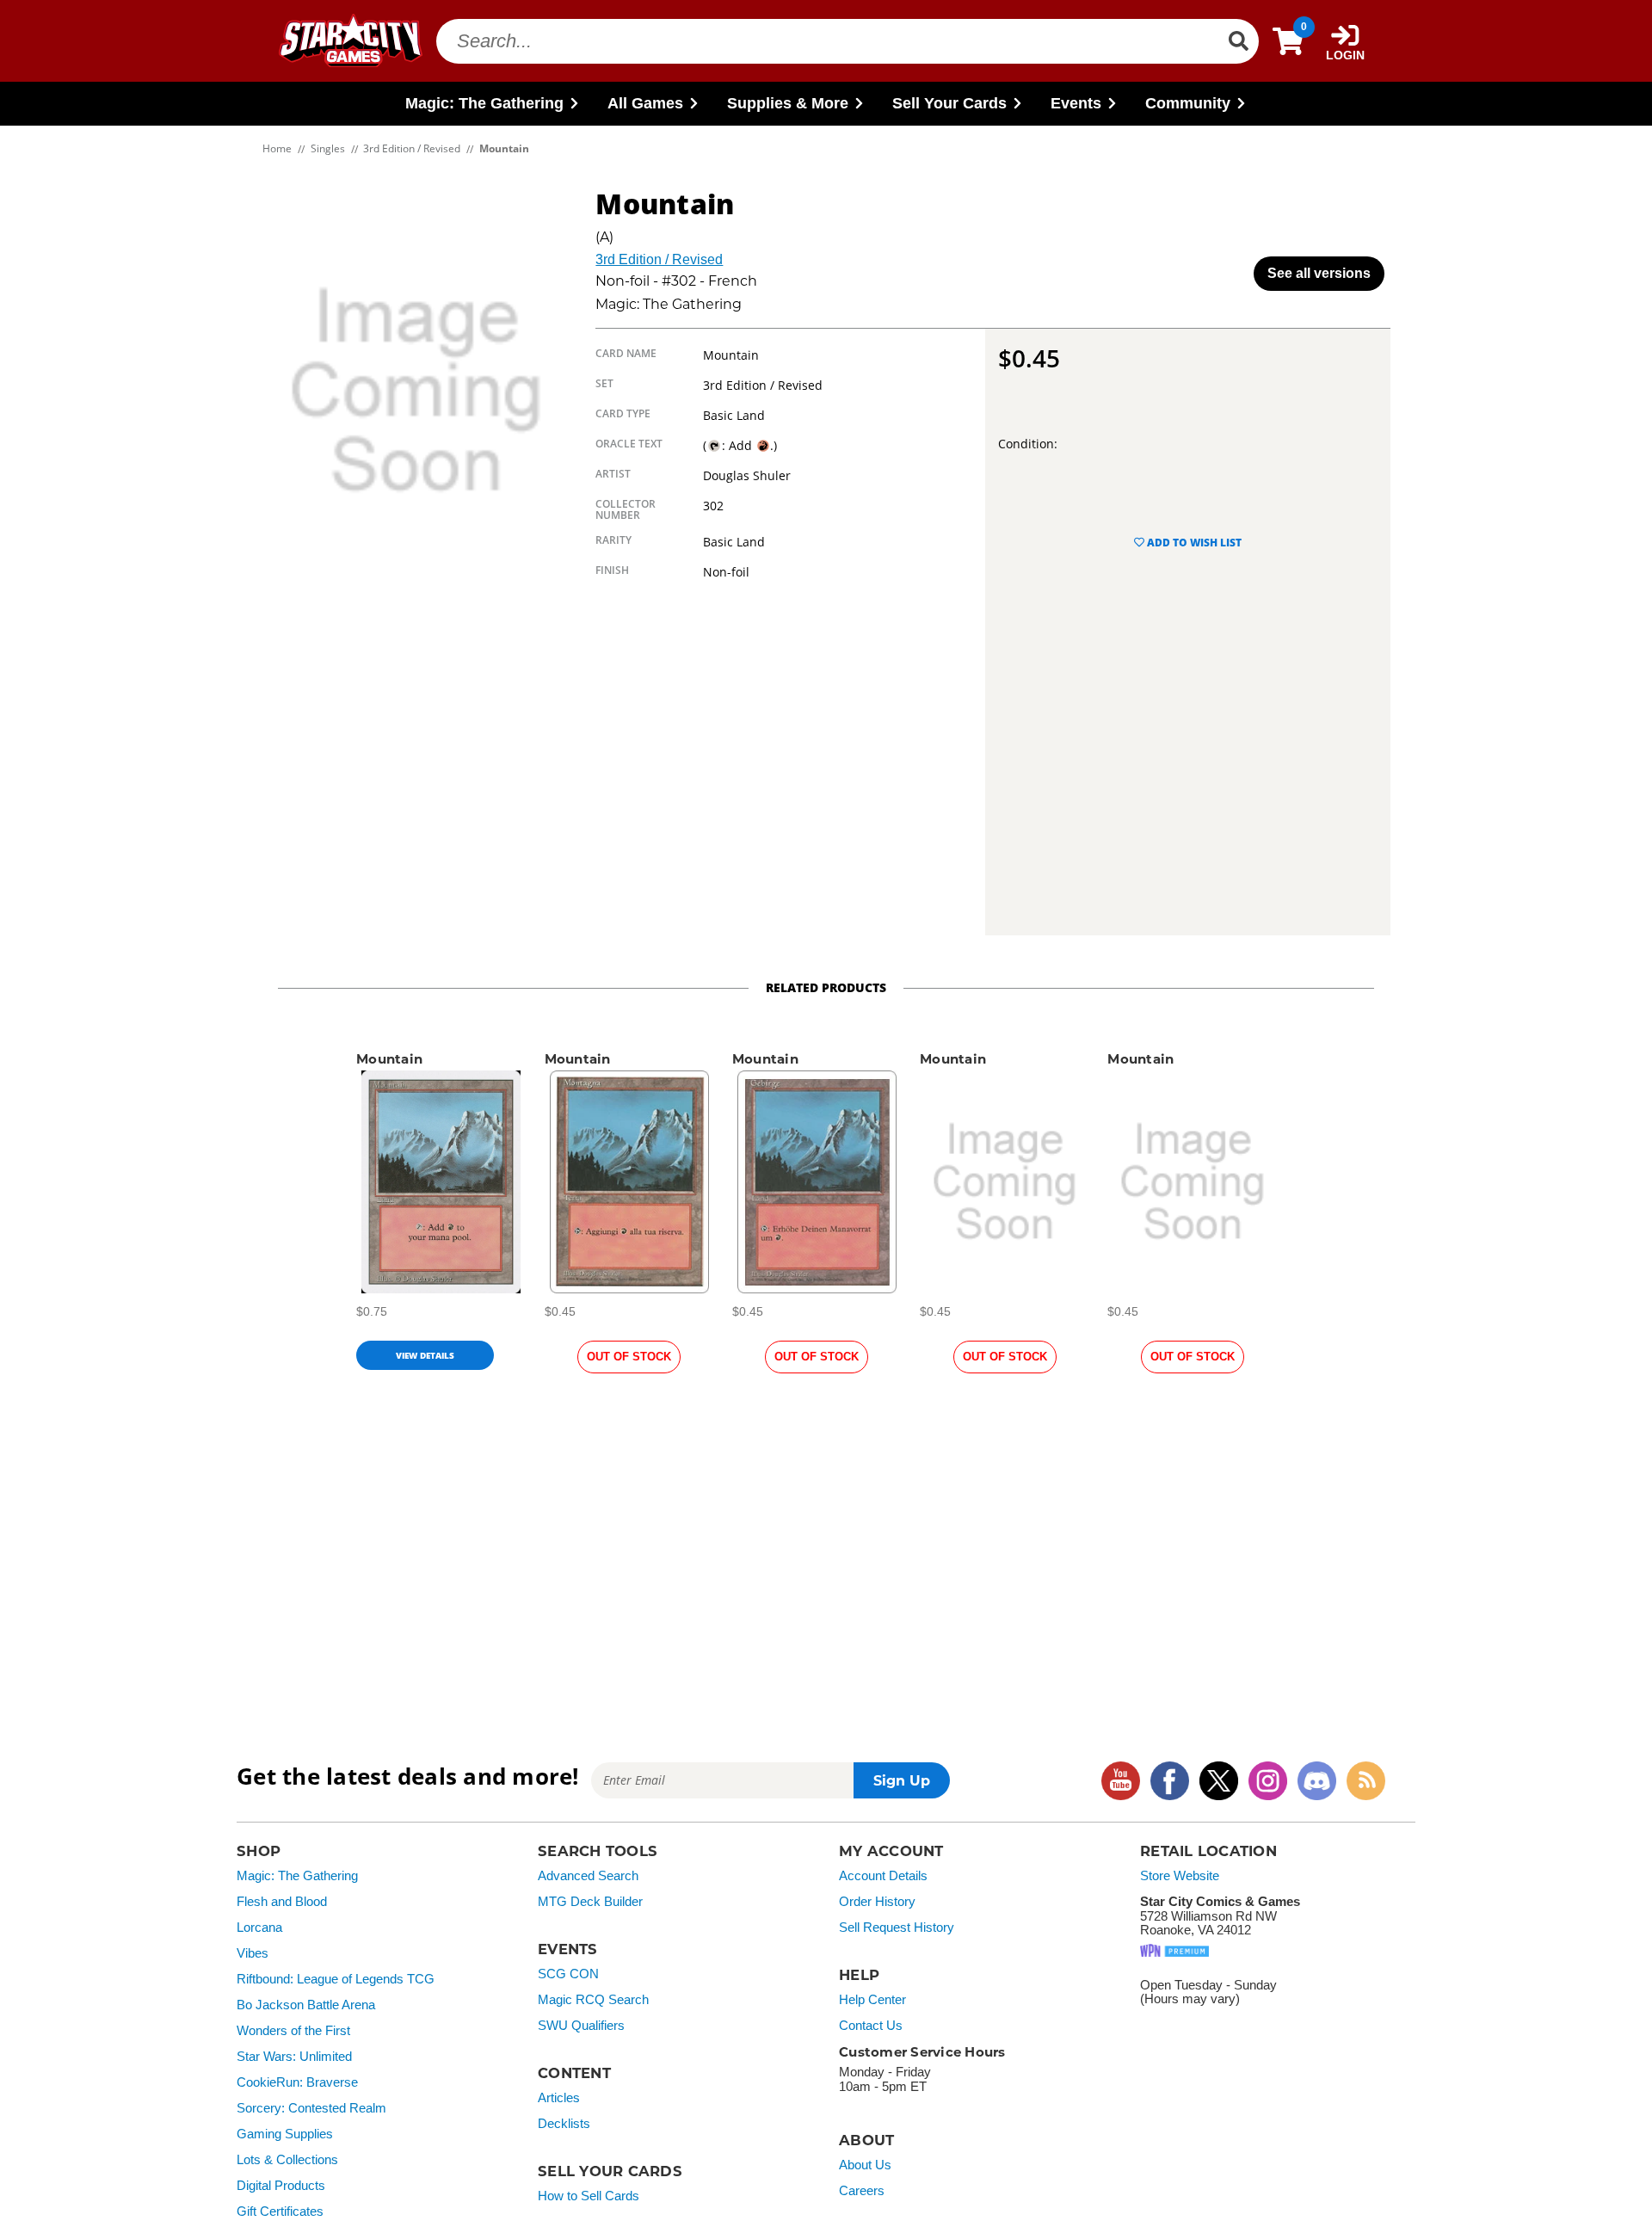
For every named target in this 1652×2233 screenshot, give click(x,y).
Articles (559, 2098)
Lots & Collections (287, 2160)
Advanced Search (588, 1876)
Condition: (1028, 444)
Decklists (564, 2124)
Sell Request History (897, 1928)
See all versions (1319, 273)
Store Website (1180, 1876)
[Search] (1238, 41)
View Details (425, 1355)
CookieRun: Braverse (297, 2082)
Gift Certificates (280, 2211)
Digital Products (281, 2186)
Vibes (253, 1953)
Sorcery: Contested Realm (311, 2108)
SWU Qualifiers (581, 2026)
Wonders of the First (293, 2031)
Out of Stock (629, 1357)
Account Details (883, 1876)
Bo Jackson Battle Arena (306, 2005)
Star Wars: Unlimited (294, 2057)
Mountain (389, 1059)
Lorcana (259, 1928)
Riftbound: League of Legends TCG (336, 1979)
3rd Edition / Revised (659, 259)
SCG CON (568, 1974)
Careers (862, 2191)
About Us (865, 2165)
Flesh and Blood (282, 1902)
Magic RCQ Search (593, 2000)
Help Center (872, 2000)
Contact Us (871, 2026)
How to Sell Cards (589, 2196)
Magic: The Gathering (297, 1876)
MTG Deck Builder (590, 1902)
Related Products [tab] (826, 987)
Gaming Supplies (285, 2134)
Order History (877, 1902)
